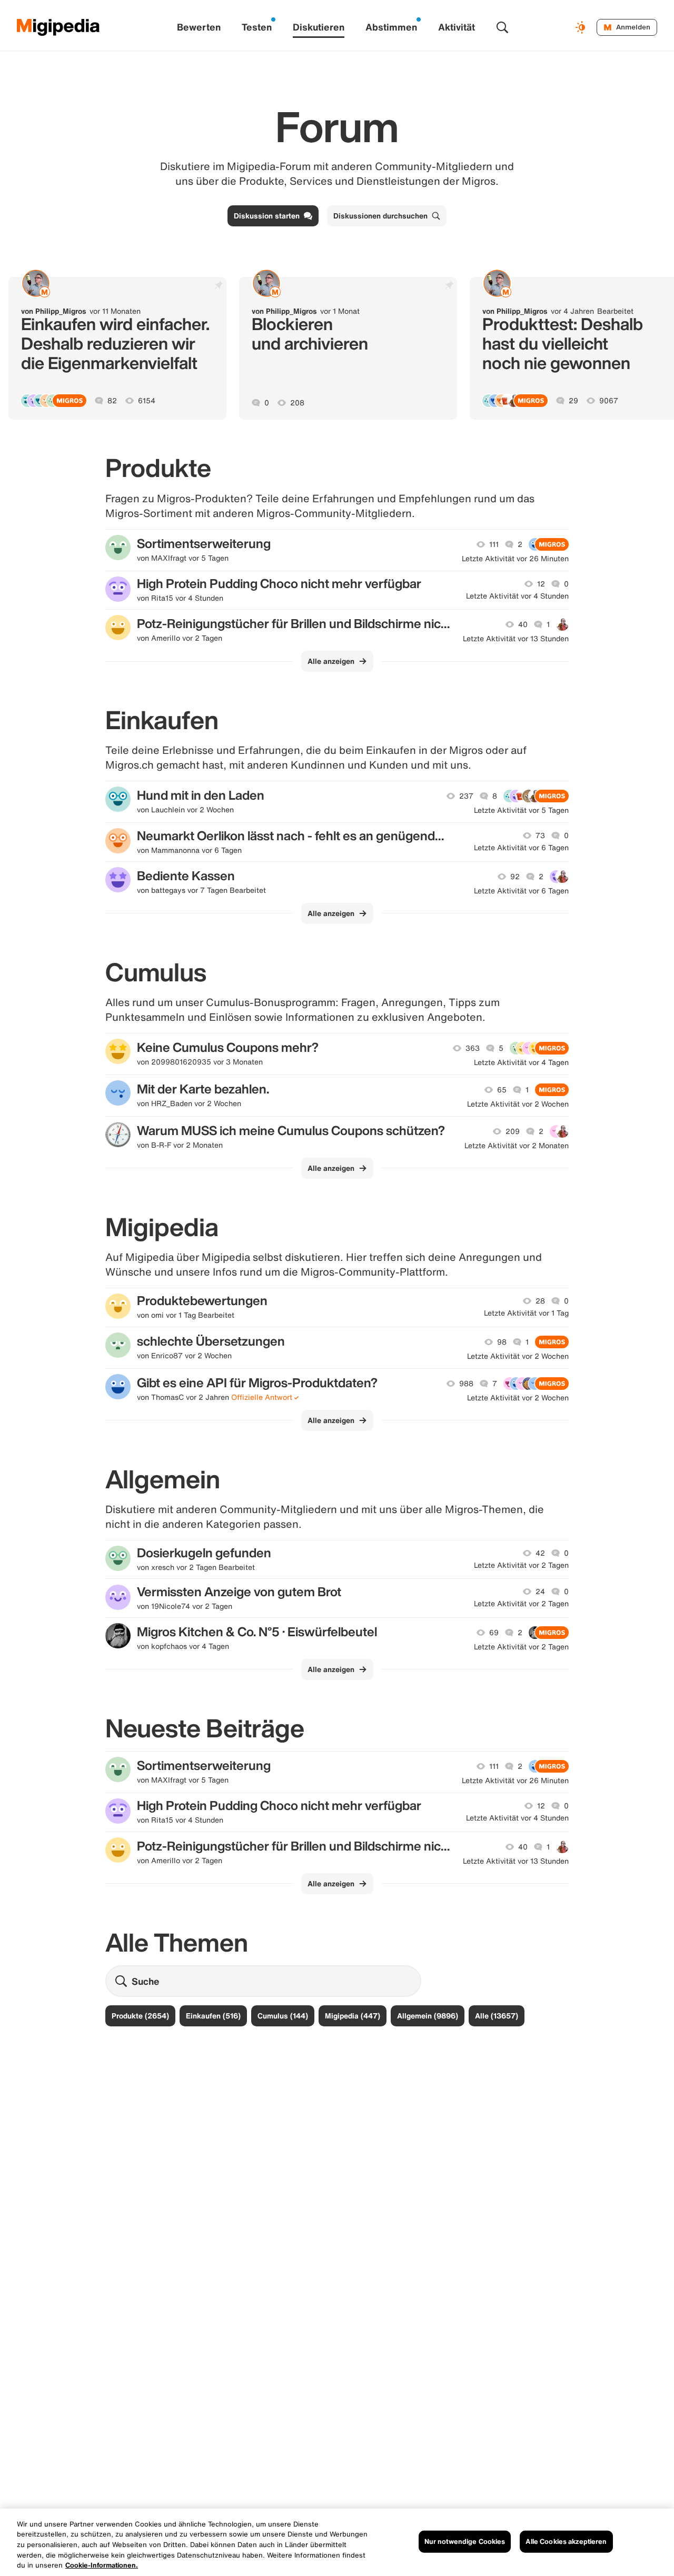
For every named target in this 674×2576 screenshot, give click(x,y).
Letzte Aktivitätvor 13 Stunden (516, 639)
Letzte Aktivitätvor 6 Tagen (521, 848)
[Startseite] (58, 27)
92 (515, 877)
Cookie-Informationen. (102, 2565)
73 (540, 836)
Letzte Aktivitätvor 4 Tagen (521, 1062)
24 (540, 1592)
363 (473, 1048)
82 (112, 401)
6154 (147, 401)
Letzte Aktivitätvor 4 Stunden (517, 596)
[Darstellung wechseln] (582, 27)
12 (541, 584)
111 (494, 544)
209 (513, 1131)
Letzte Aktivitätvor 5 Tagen (521, 810)
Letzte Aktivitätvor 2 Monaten (517, 1146)
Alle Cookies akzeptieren (566, 2542)
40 (523, 624)
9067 (609, 401)
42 (540, 1553)
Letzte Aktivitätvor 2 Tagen (521, 1565)
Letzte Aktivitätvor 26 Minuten (515, 559)
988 (466, 1384)
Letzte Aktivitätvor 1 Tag (526, 1313)
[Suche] (502, 27)
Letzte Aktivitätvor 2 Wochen (518, 1104)
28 (540, 1301)
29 (573, 401)
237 (466, 796)
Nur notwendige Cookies (465, 2542)
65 (502, 1090)
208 (297, 403)
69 (494, 1633)
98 (502, 1342)
